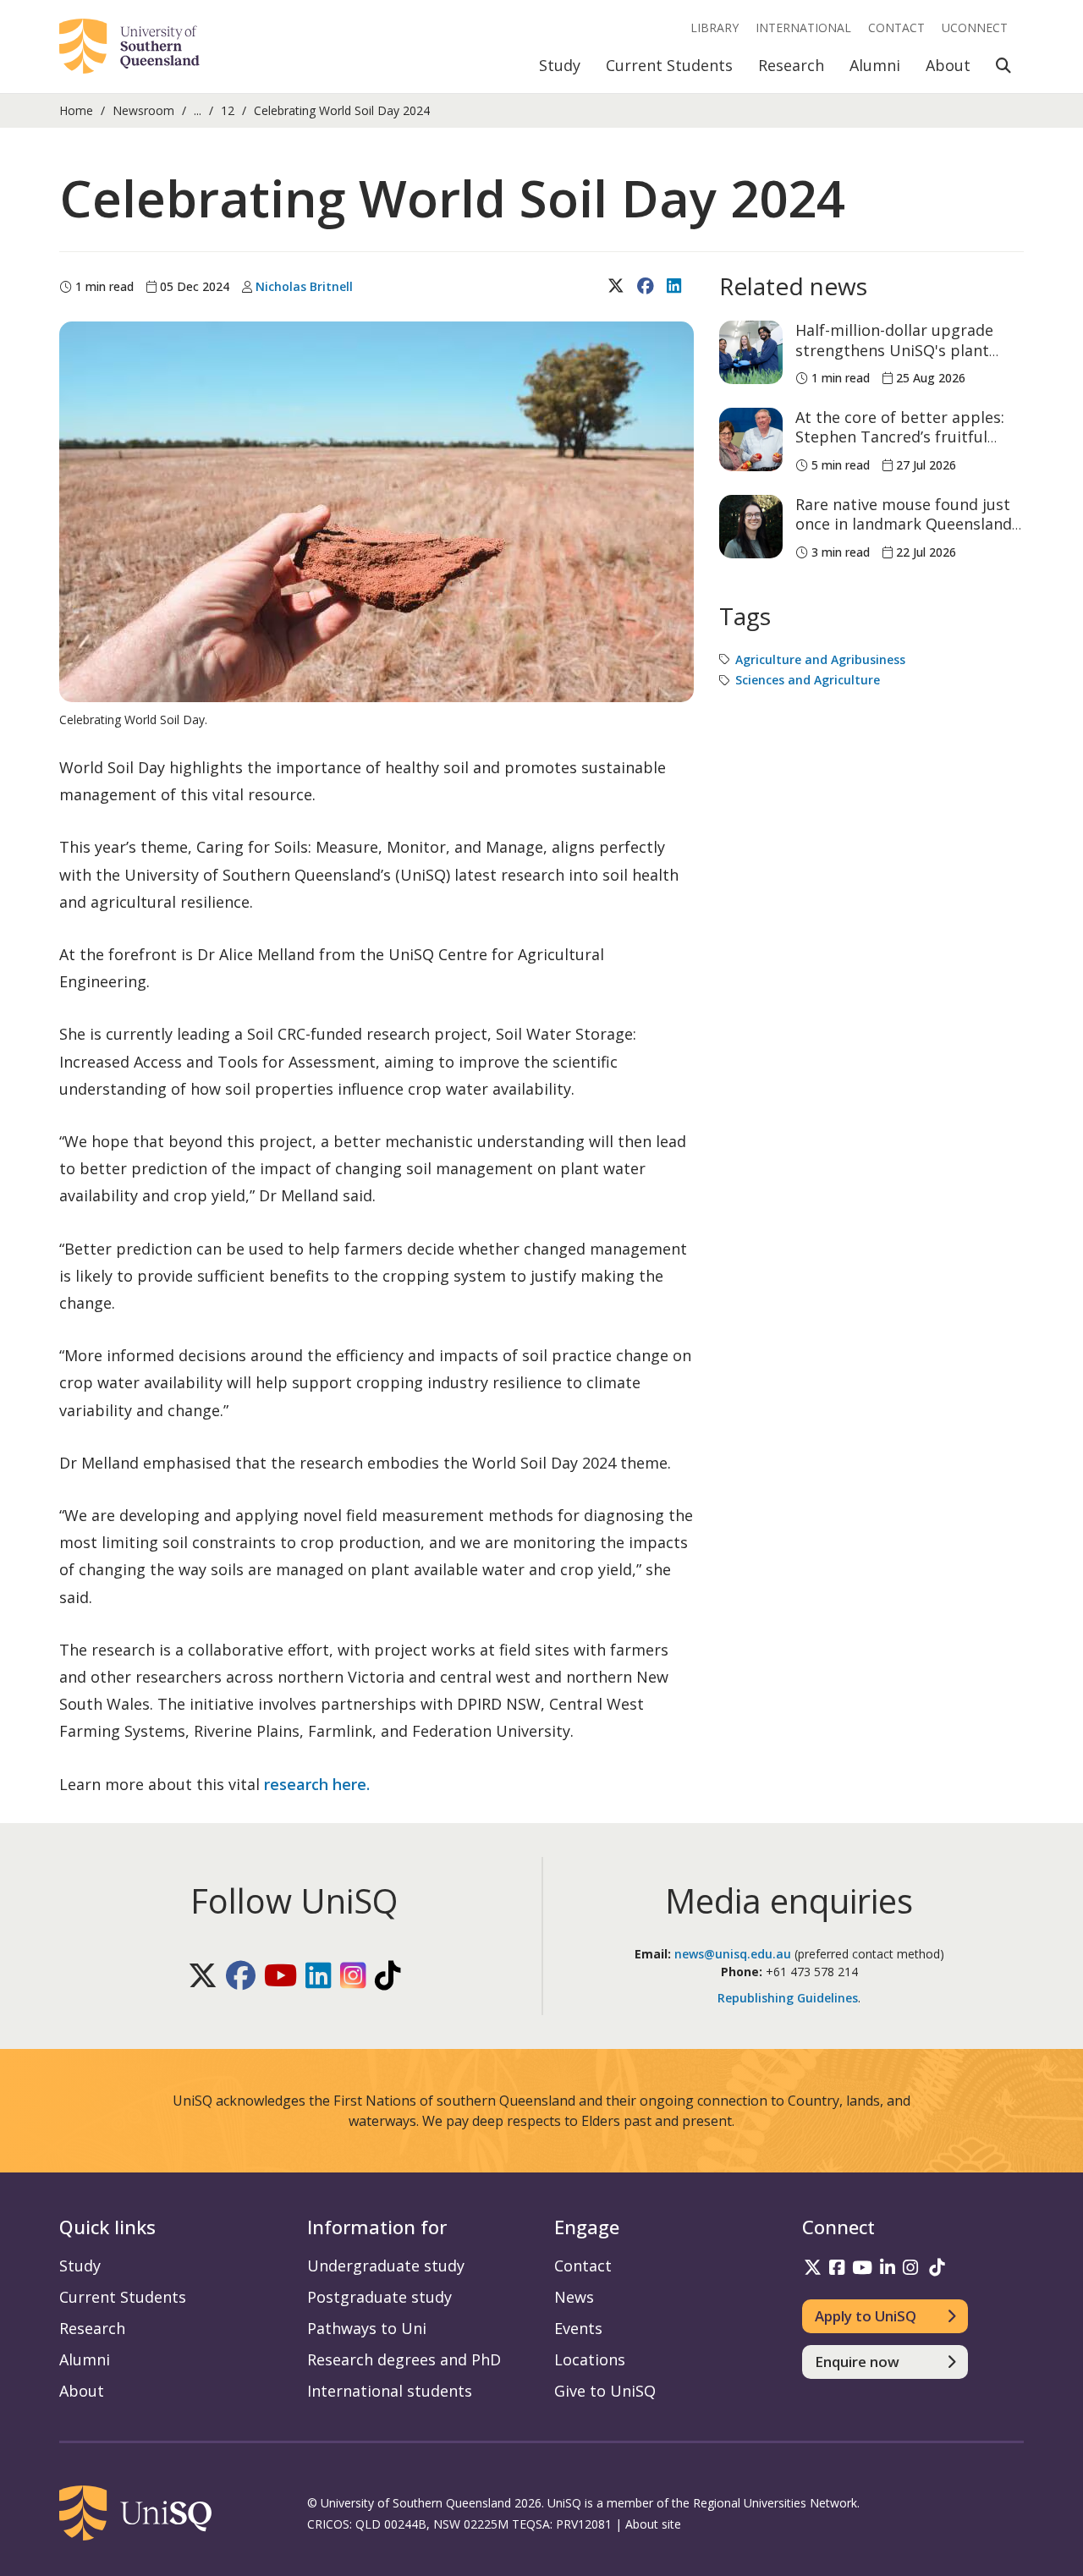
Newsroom (143, 110)
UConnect (975, 27)
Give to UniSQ (605, 2391)
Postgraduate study (379, 2297)
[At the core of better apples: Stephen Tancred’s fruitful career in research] (751, 439)
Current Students (669, 65)
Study (560, 65)
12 (228, 110)
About (948, 65)
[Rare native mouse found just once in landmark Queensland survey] (751, 527)
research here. (317, 1784)
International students (390, 2391)
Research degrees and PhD (404, 2359)
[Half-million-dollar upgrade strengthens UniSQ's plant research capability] (751, 352)
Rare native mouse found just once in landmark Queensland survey (904, 524)
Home (76, 110)
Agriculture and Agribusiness (820, 659)
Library (715, 27)
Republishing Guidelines (788, 1998)
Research (791, 65)
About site (653, 2524)
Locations (590, 2359)
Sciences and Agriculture (808, 680)
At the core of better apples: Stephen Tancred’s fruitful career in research (900, 437)
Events (578, 2328)
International (803, 27)
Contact (896, 27)
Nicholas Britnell (304, 286)
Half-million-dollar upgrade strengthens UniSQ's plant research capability (894, 350)
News (574, 2297)
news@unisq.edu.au (733, 1954)
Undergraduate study (386, 2266)
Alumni (875, 65)
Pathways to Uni (367, 2328)
